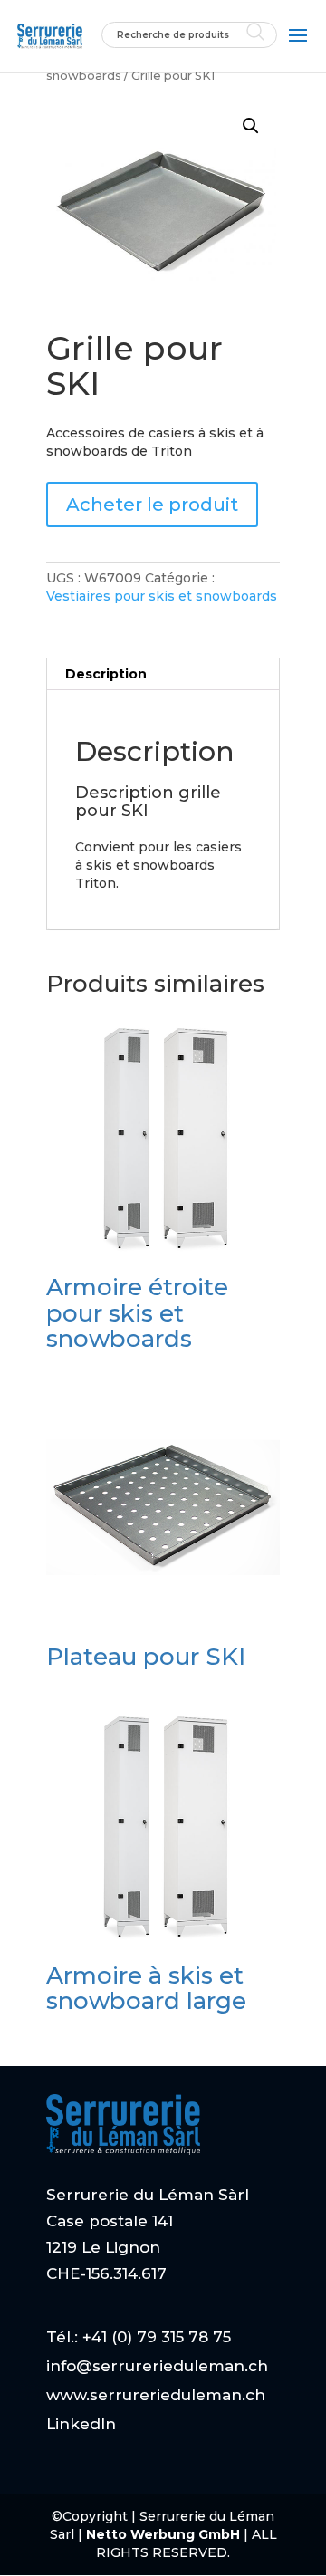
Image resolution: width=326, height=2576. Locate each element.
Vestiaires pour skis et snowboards (162, 596)
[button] (251, 126)
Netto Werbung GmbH (165, 2534)
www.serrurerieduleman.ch (156, 2395)
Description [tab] (106, 674)
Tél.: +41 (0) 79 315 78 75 (139, 2337)
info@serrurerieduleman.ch (157, 2366)
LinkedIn (81, 2424)
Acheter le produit (152, 505)
